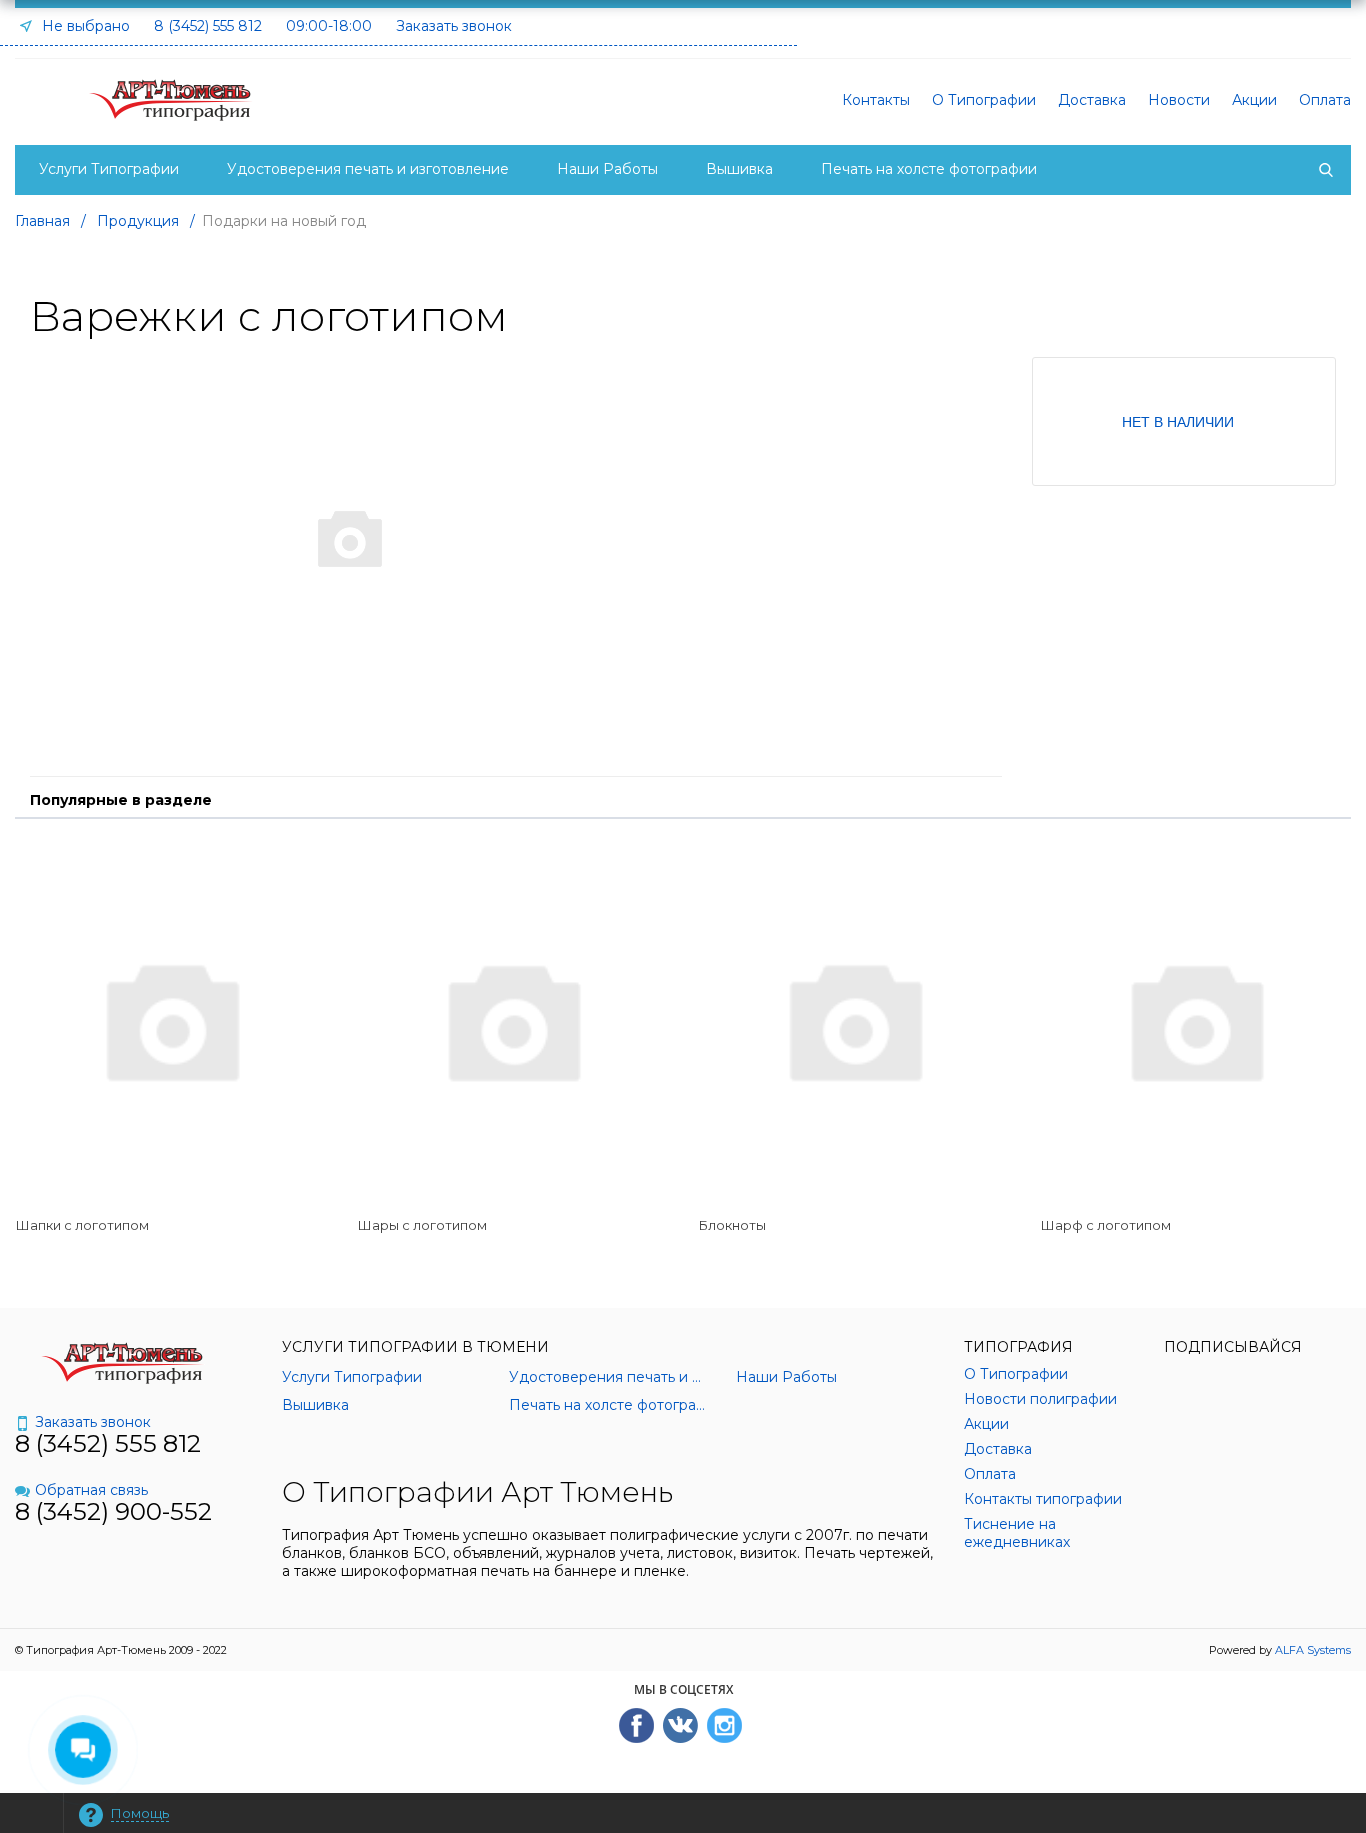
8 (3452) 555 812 (208, 26)
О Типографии (984, 100)
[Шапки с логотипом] (171, 1019)
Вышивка (739, 169)
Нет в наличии (1178, 421)
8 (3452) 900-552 (113, 1511)
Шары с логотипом (422, 1225)
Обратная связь (91, 1490)
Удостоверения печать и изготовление (368, 169)
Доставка (1092, 100)
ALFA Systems (1313, 1650)
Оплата (1325, 100)
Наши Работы (607, 169)
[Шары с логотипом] (513, 1019)
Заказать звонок (454, 26)
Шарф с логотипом (1106, 1225)
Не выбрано (84, 26)
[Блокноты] (854, 1019)
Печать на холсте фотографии (929, 169)
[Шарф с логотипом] (1196, 1019)
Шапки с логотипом (82, 1225)
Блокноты (732, 1225)
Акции (1254, 100)
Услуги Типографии (109, 169)
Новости (1179, 100)
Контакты (876, 100)
